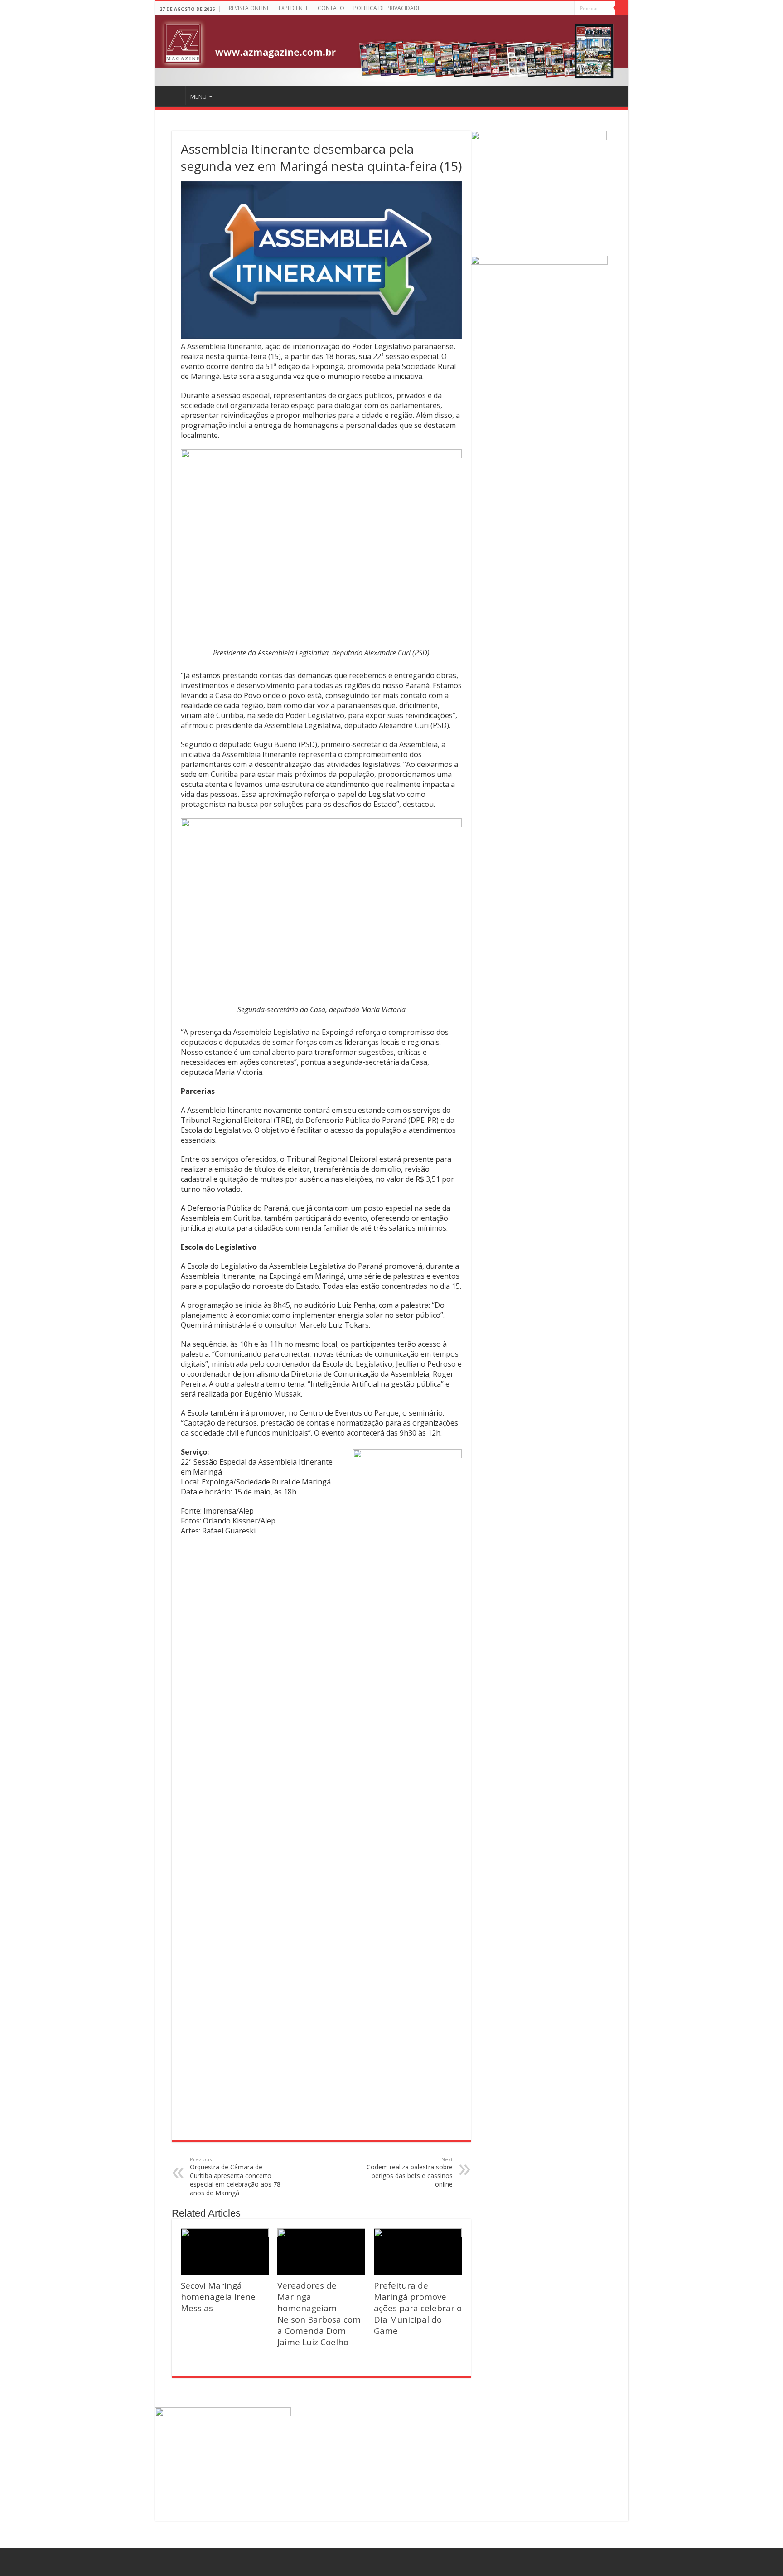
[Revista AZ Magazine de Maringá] (392, 51)
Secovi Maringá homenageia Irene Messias (218, 2297)
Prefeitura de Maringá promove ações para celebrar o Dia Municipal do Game (418, 2308)
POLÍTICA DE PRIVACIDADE (387, 8)
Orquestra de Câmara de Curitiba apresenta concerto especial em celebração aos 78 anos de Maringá (235, 2176)
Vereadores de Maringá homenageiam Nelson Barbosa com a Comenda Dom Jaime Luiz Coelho (319, 2314)
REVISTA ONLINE (249, 8)
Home (171, 96)
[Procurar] (622, 8)
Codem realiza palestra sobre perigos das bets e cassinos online (410, 2172)
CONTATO (331, 8)
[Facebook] (568, 9)
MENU (198, 97)
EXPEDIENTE (294, 8)
